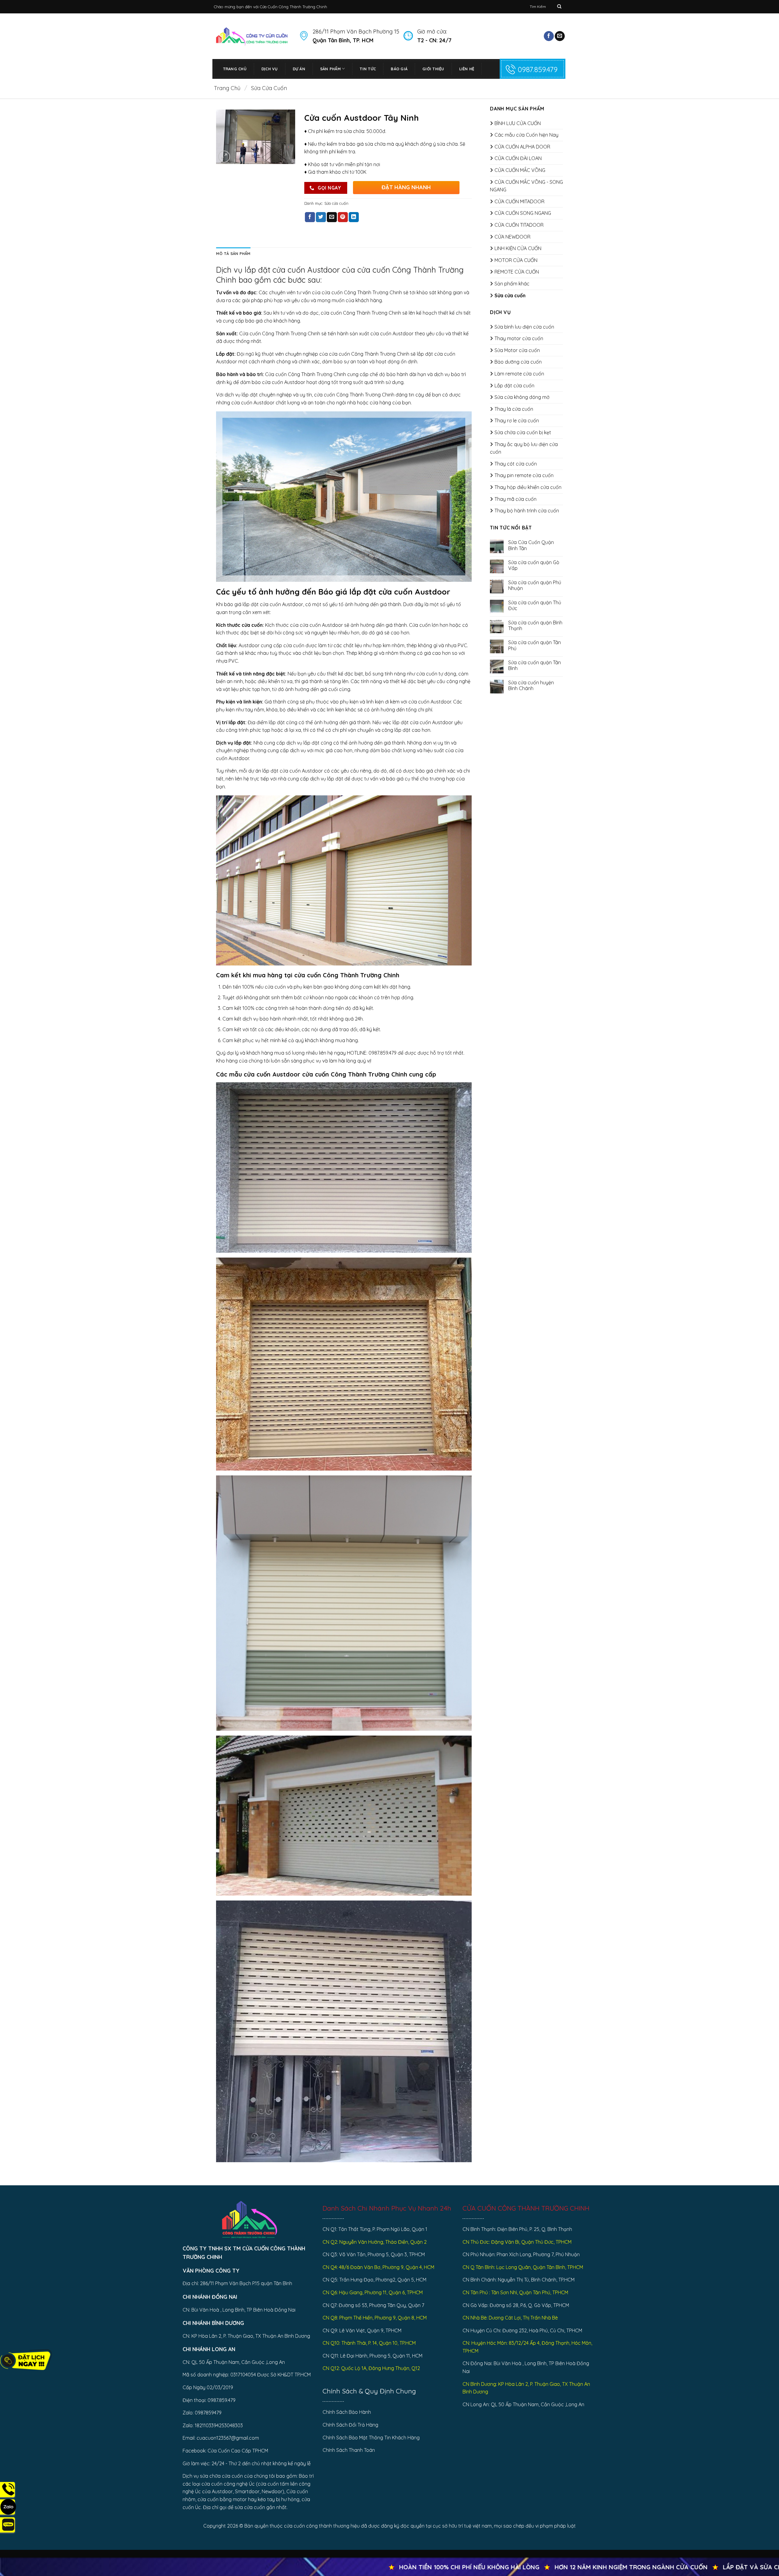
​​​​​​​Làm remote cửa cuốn (519, 374)
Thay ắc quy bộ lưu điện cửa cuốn (524, 448)
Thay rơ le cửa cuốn (517, 421)
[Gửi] (559, 7)
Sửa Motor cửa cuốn (517, 350)
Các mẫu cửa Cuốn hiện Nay (526, 135)
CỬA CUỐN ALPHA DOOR (522, 147)
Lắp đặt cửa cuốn (514, 386)
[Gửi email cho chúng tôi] (560, 36)
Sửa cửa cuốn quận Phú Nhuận (535, 585)
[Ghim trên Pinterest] (343, 217)
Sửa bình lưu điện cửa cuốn (524, 327)
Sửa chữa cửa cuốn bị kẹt (523, 432)
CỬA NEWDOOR (512, 237)
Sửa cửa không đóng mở (522, 397)
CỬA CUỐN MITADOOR (519, 201)
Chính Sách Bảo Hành (347, 2412)
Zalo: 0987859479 (202, 2413)
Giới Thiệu (433, 69)
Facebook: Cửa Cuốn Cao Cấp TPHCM (225, 2451)
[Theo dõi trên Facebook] (549, 36)
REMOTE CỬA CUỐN (517, 272)
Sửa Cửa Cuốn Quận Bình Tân (531, 545)
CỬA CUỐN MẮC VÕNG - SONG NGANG (526, 186)
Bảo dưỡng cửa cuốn (518, 362)
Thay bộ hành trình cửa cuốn (527, 511)
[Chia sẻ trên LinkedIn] (354, 217)
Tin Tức (368, 69)
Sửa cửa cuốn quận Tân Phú (534, 645)
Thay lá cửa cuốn (514, 409)
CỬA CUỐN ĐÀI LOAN (518, 158)
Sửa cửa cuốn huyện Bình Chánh (531, 686)
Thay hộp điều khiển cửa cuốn (528, 487)
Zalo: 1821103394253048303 (213, 2425)
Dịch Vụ (270, 69)
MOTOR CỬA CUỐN (516, 260)
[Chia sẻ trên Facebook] (310, 217)
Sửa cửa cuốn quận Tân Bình (534, 665)
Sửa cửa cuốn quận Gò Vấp (534, 565)
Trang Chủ (235, 69)
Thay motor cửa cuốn (519, 338)
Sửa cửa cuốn (269, 88)
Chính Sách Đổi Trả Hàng (350, 2425)
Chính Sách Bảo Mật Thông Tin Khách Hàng (371, 2438)
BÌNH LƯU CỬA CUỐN (518, 123)
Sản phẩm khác (512, 284)
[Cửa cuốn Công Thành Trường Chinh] (252, 36)
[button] (224, 157)
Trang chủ (227, 88)
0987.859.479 (538, 69)
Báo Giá (399, 69)
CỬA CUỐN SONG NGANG (523, 213)
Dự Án (299, 69)
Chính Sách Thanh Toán (349, 2450)
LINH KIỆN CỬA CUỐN (518, 248)
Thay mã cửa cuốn (515, 499)
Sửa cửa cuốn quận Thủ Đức (535, 606)
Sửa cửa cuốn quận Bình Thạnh (535, 626)
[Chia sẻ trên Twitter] (321, 217)
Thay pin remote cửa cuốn (524, 475)
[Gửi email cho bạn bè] (332, 217)
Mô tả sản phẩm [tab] (233, 253)
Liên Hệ (467, 69)
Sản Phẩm (330, 69)
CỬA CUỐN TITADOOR (519, 225)
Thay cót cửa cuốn (516, 464)
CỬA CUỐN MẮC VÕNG (520, 170)
